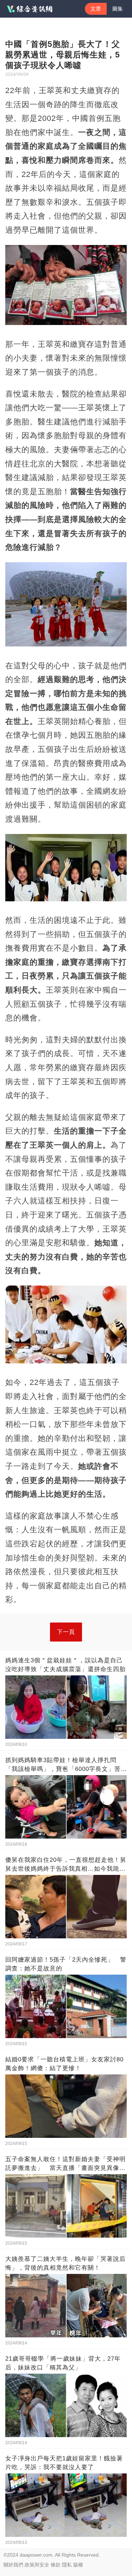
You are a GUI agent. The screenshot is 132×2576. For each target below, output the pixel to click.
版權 (78, 2565)
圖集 (118, 9)
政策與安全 (37, 2565)
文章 (96, 9)
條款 (56, 2565)
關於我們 (13, 2565)
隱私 (67, 2565)
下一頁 (66, 1632)
